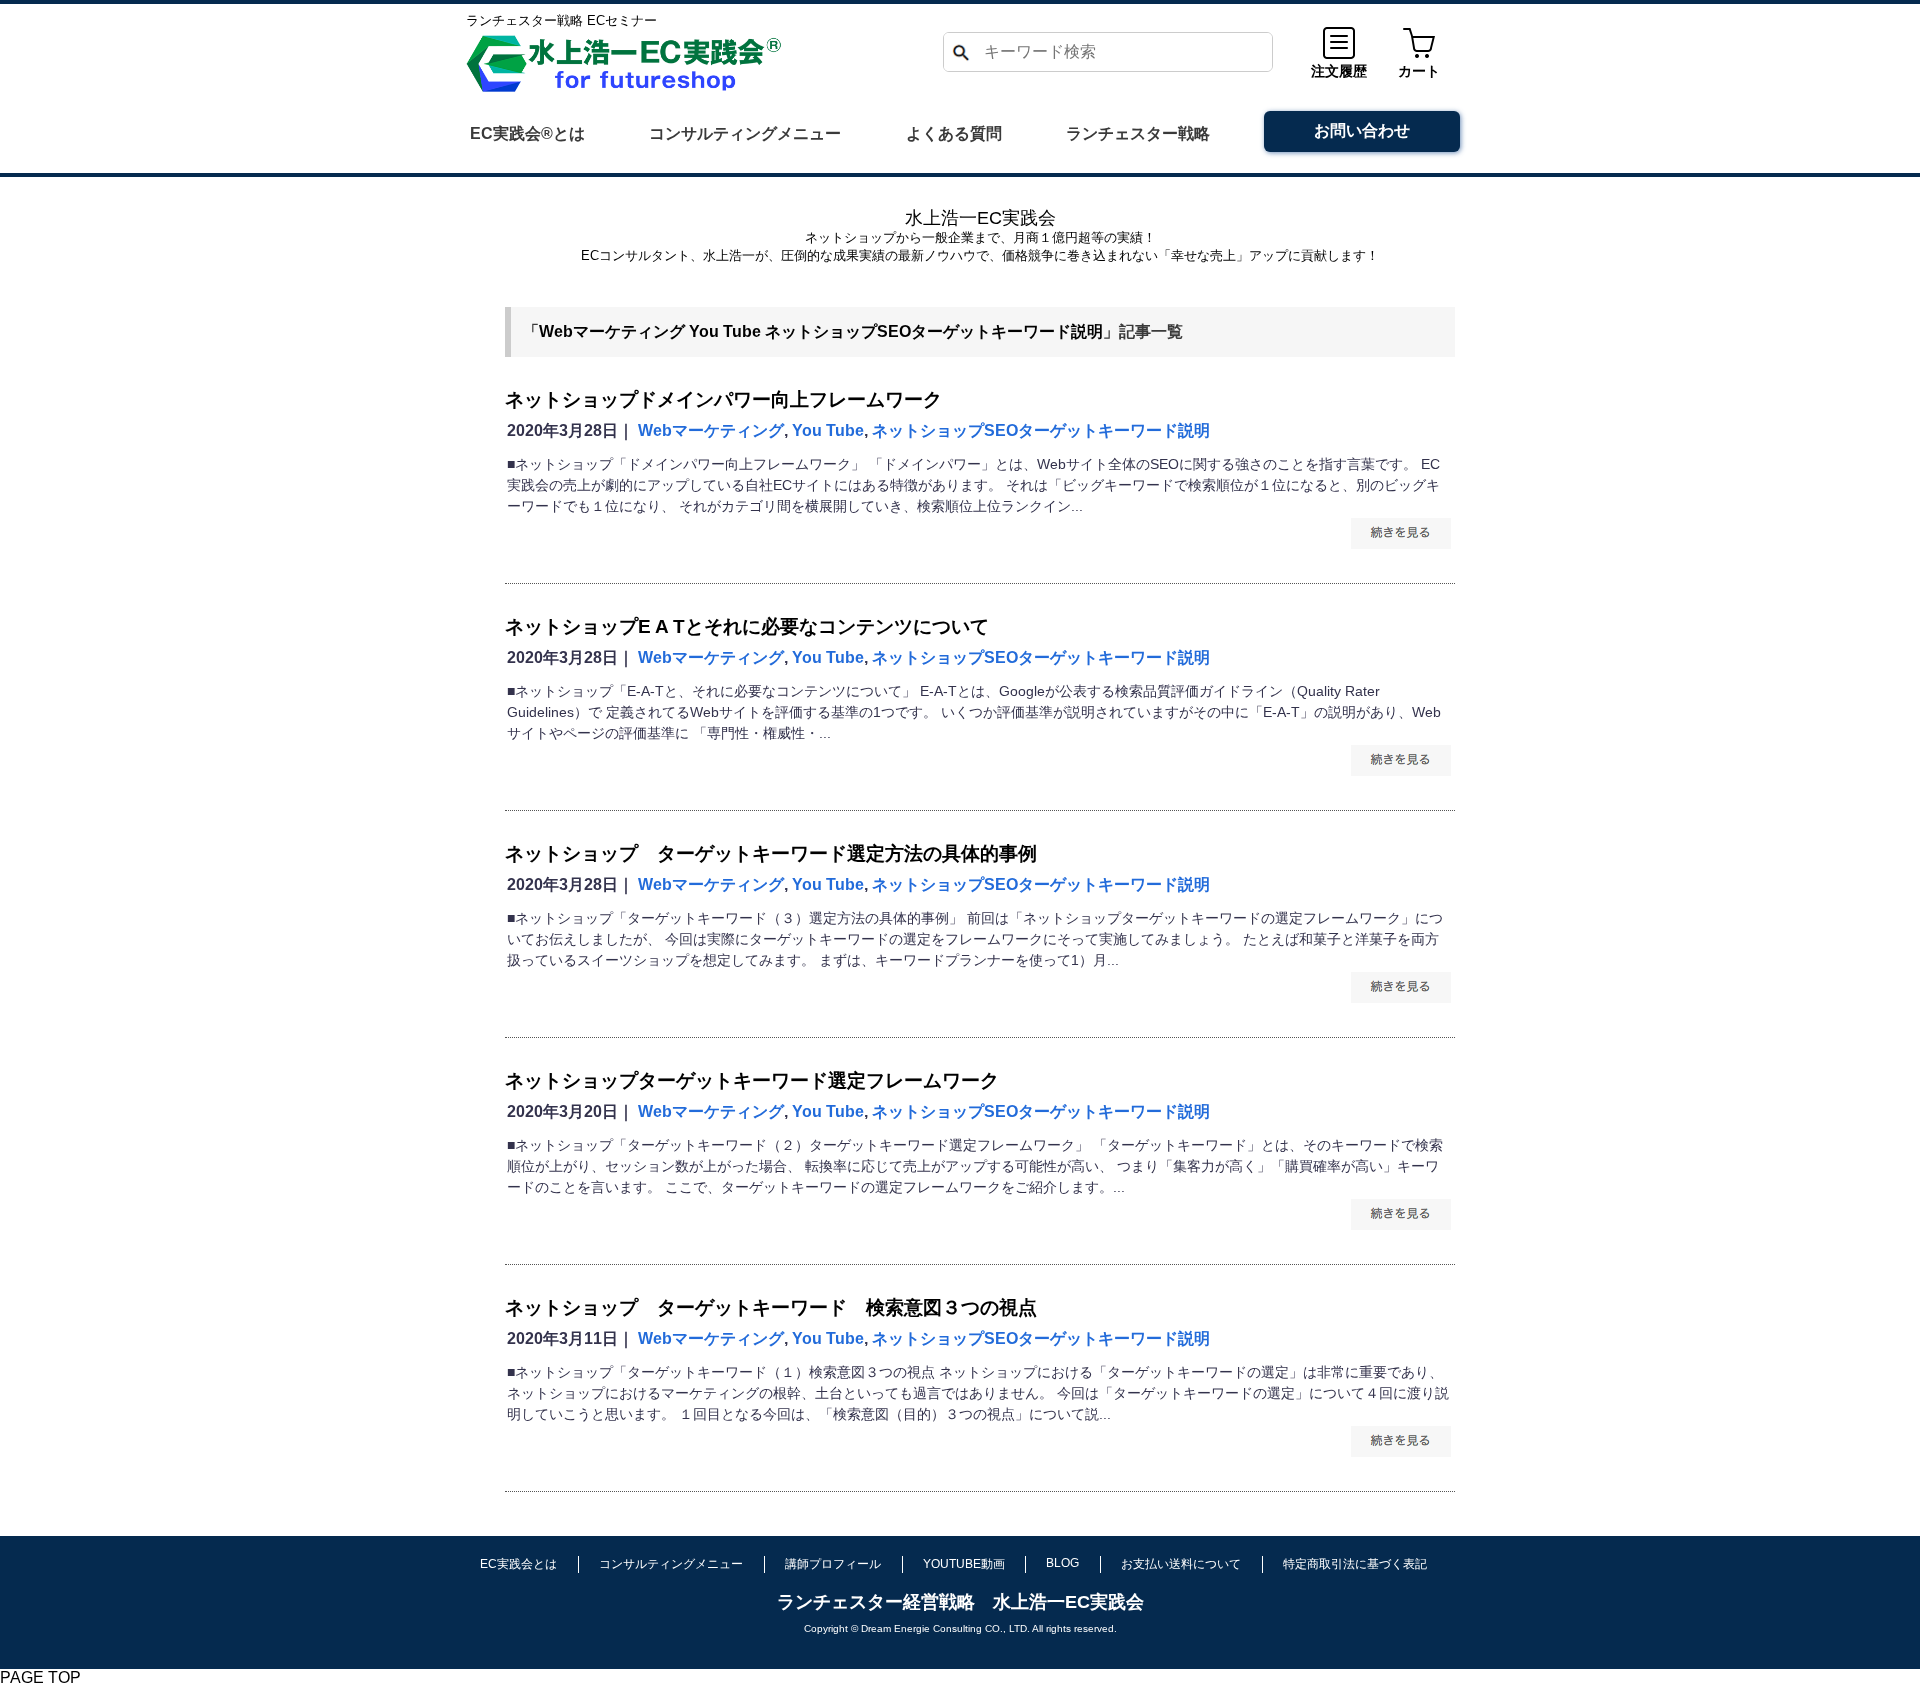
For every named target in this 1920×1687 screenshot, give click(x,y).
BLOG (1062, 1563)
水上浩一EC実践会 (980, 218)
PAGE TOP (40, 1677)
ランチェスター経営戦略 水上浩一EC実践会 (960, 1602)
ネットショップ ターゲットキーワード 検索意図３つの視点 (771, 1307)
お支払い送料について (1181, 1564)
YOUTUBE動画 (964, 1564)
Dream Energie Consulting (921, 1628)
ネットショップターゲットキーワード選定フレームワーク (752, 1080)
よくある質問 (954, 133)
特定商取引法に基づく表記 (1355, 1564)
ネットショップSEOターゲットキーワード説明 (934, 331)
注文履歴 (1339, 71)
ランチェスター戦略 (1138, 133)
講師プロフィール (833, 1564)
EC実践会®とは (527, 133)
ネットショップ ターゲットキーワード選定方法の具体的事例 (771, 853)
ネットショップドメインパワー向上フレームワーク (723, 399)
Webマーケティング (612, 331)
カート (1419, 71)
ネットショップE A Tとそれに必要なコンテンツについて (747, 626)
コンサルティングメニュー (745, 133)
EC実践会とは (518, 1564)
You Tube (725, 331)
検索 (960, 51)
